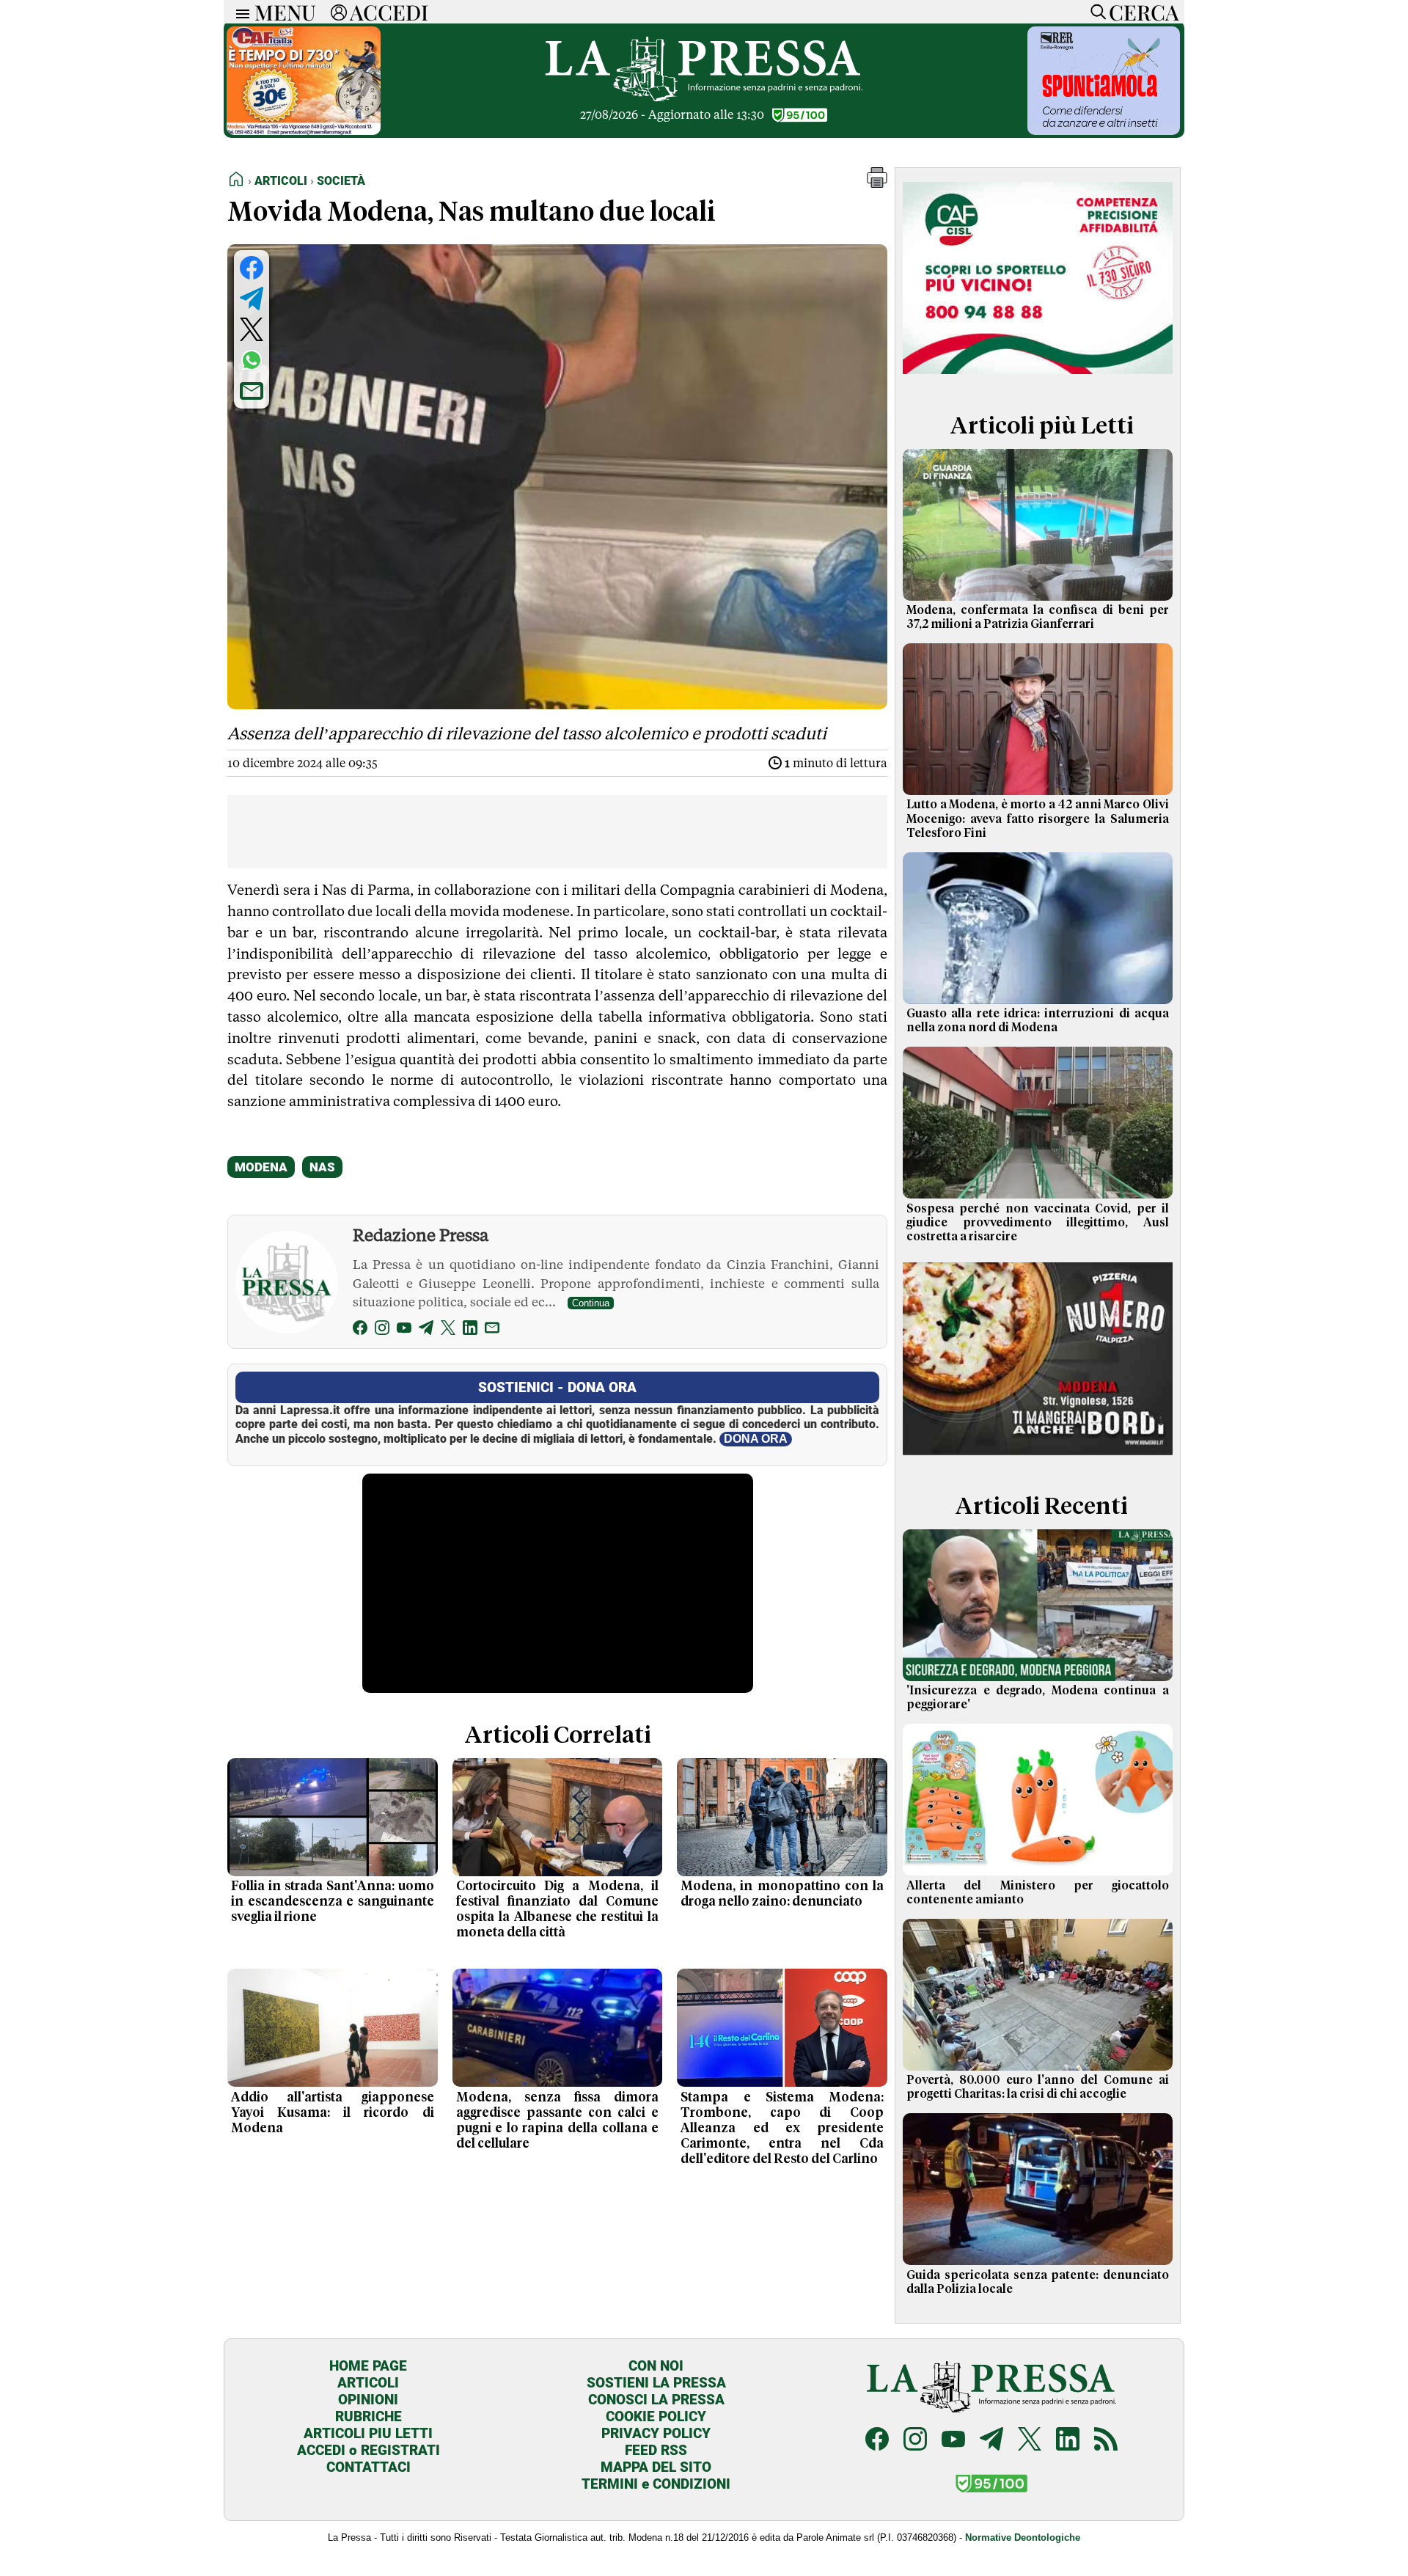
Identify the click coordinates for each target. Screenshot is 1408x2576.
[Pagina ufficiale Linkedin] (1068, 2441)
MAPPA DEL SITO (656, 2467)
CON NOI (656, 2366)
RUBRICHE (368, 2416)
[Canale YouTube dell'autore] (404, 1330)
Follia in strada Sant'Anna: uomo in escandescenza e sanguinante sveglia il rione (333, 1902)
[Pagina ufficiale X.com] (1030, 2441)
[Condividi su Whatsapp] (252, 360)
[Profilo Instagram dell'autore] (382, 1330)
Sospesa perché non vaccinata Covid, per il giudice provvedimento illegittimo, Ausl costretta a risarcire (1038, 1223)
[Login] (339, 12)
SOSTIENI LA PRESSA (656, 2383)
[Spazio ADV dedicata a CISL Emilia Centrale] (1038, 377)
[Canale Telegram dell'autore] (426, 1330)
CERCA (1144, 12)
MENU (285, 12)
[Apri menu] (239, 12)
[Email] (492, 1330)
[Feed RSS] (1106, 2441)
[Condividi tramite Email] (252, 391)
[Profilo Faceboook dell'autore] (360, 1330)
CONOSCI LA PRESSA (656, 2400)
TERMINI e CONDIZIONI (656, 2484)
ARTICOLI (368, 2383)
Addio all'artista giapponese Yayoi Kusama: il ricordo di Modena (333, 2113)
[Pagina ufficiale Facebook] (877, 2441)
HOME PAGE (368, 2366)
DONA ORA (756, 1439)
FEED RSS (656, 2450)
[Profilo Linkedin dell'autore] (470, 1330)
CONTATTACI (368, 2467)
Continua (591, 1303)
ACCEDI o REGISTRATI (368, 2450)
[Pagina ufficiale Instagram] (915, 2441)
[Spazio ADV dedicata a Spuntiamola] (1104, 131)
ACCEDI (389, 12)
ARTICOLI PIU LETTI (368, 2433)
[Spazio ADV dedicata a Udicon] (304, 131)
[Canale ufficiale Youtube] (953, 2441)
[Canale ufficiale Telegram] (991, 2441)
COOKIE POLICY (656, 2416)
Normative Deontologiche (1023, 2537)
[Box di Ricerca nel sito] (1095, 12)
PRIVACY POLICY (656, 2433)
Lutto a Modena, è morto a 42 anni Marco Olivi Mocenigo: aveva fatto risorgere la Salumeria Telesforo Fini (1038, 819)
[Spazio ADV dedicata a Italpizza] (1038, 1457)
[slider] (542, 1682)
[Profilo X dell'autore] (448, 1330)
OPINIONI (368, 2400)
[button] (877, 184)
